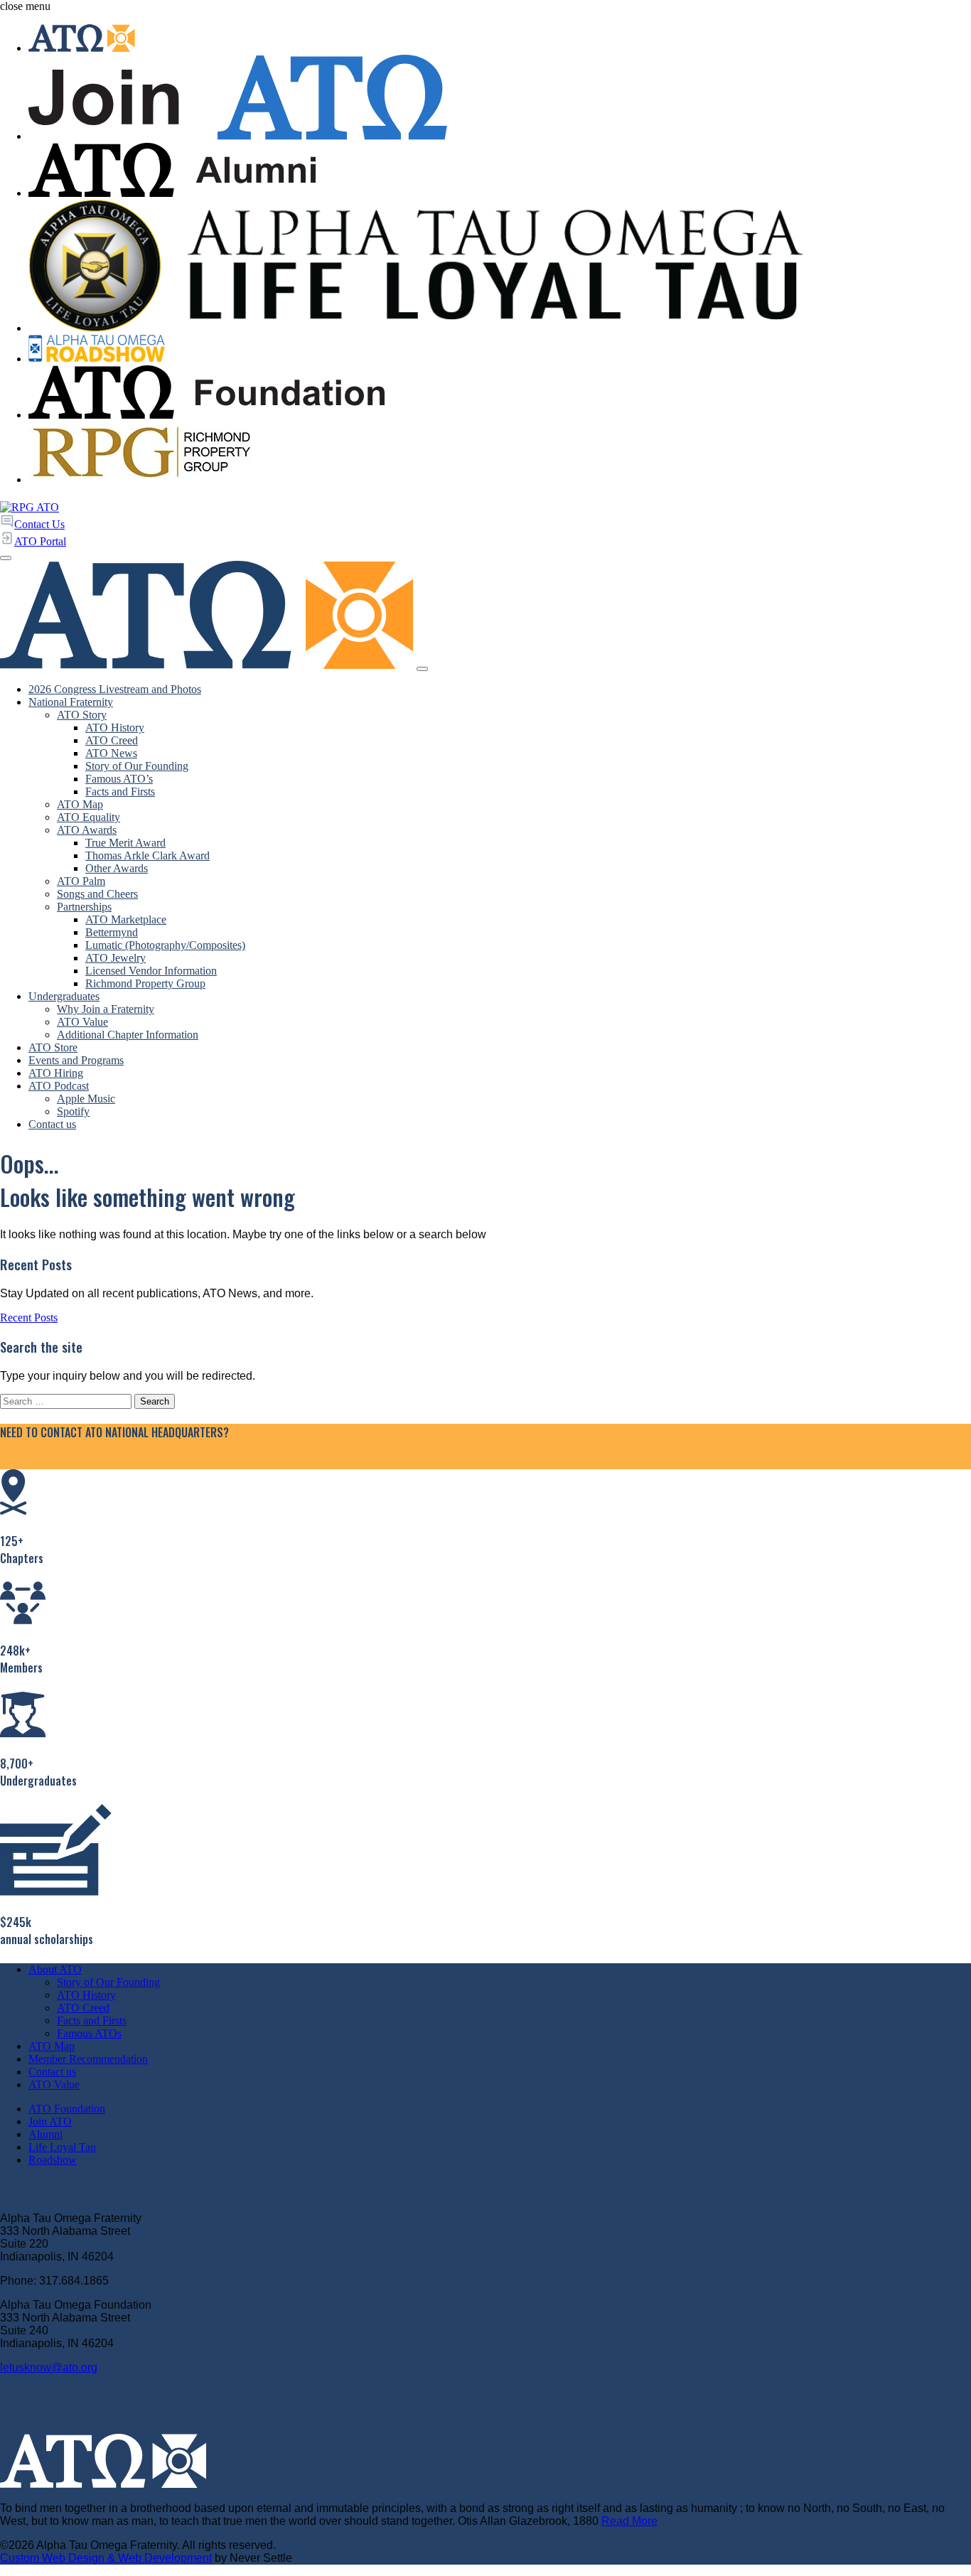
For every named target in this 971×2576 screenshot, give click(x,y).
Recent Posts (29, 1317)
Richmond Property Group (145, 983)
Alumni (45, 2134)
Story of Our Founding (137, 766)
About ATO (55, 1969)
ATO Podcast (59, 1086)
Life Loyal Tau (62, 2147)
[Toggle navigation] (422, 669)
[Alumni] (500, 171)
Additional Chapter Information (128, 1035)
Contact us (52, 1124)
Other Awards (117, 868)
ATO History (115, 728)
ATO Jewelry (116, 958)
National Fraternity (71, 702)
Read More (629, 2521)
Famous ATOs (89, 2033)
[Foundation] (500, 394)
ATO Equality (88, 817)
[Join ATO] (500, 99)
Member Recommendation (88, 2059)
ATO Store (53, 1047)
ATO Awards (87, 830)
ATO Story (82, 715)
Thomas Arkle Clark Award (147, 855)
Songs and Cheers (97, 894)
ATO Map (80, 804)
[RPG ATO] (29, 507)
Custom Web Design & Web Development (106, 2558)
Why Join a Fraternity (106, 1009)
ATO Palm (81, 881)
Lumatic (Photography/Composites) (165, 945)
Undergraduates (64, 996)
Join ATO (50, 2121)
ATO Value (82, 1022)
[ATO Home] (500, 39)
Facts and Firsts (120, 791)
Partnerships (84, 907)
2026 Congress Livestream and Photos (115, 689)
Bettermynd (112, 932)
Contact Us (25, 1463)
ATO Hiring (56, 1073)
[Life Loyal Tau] (500, 267)
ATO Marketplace (126, 919)
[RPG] (500, 454)
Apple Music (86, 1099)
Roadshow (53, 2160)
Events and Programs (76, 1060)
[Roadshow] (500, 350)
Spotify (73, 1111)
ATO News (111, 753)
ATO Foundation (67, 2109)
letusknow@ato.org (49, 2367)
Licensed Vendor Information (151, 971)
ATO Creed (112, 740)
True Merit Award (125, 843)
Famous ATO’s (119, 779)
